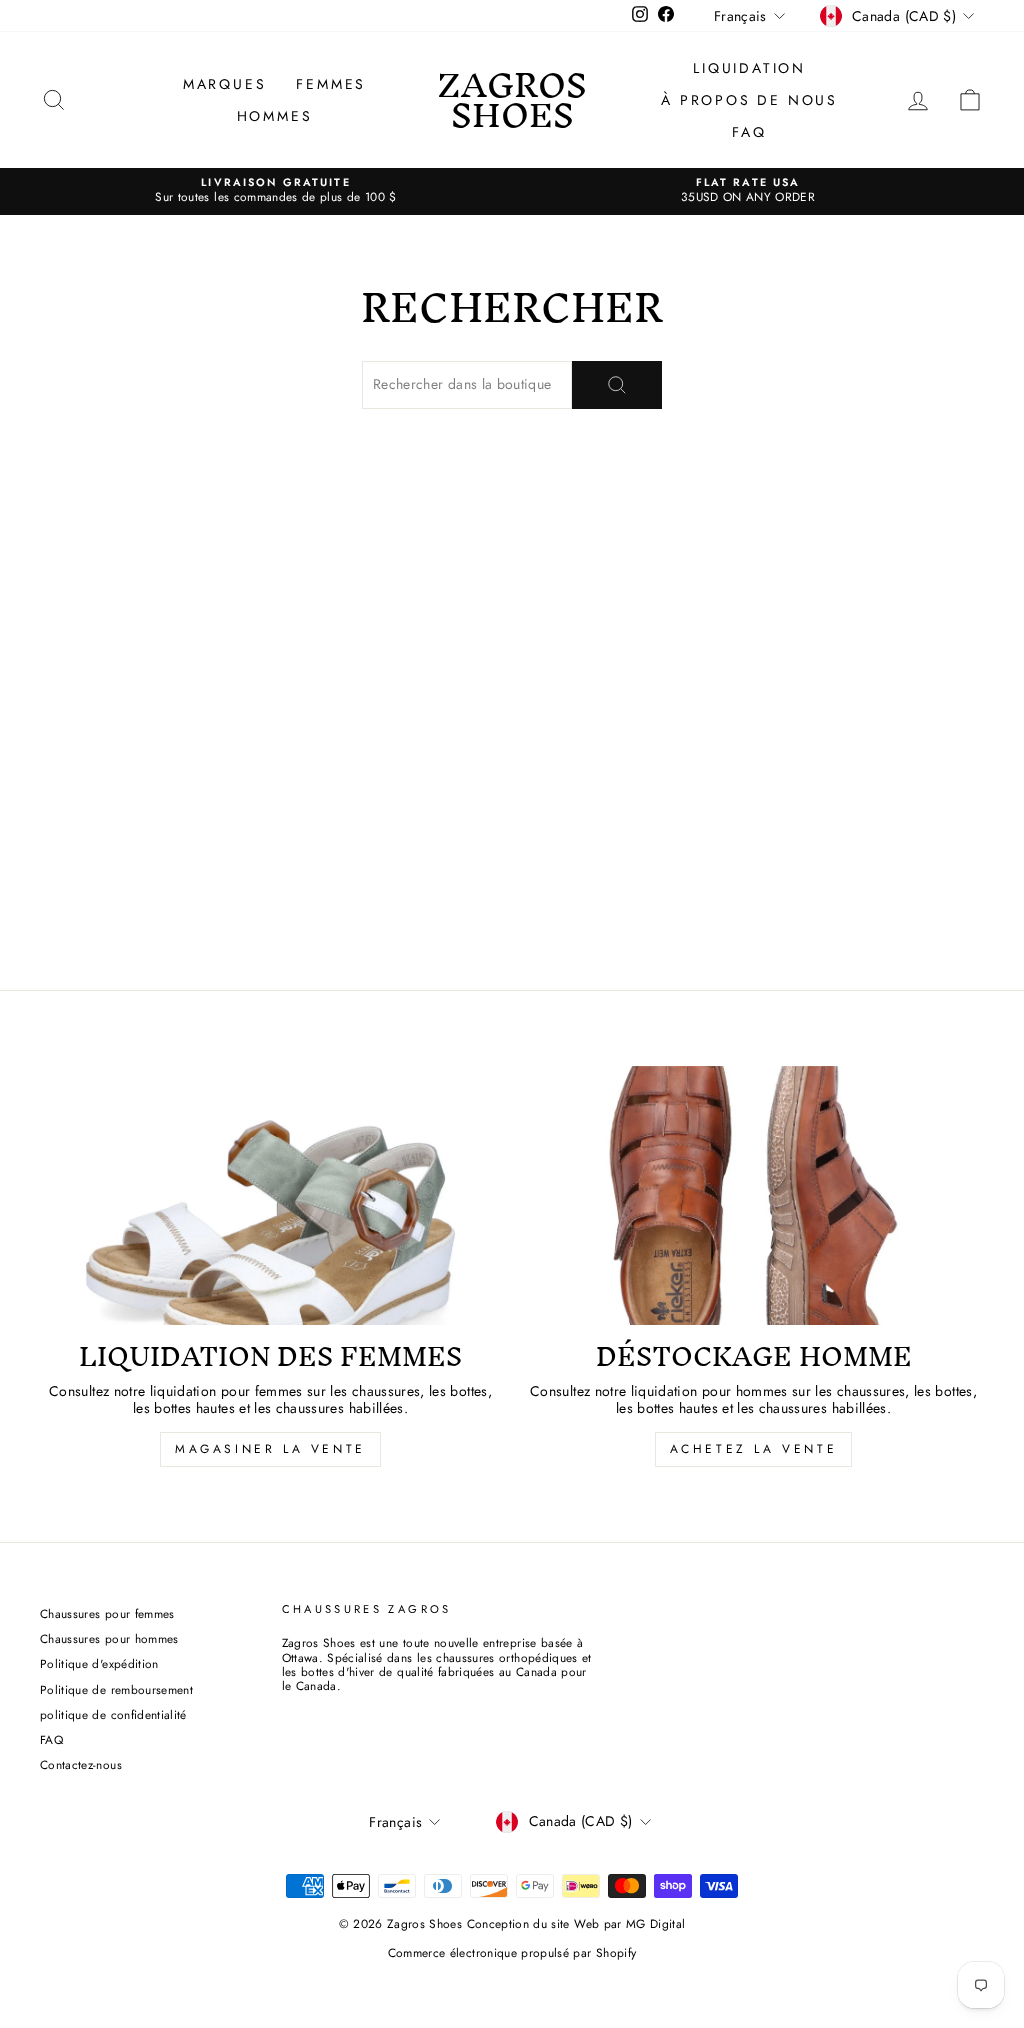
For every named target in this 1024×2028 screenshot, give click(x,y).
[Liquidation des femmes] (270, 1195)
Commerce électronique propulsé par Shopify (512, 1953)
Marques (225, 84)
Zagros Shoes (512, 99)
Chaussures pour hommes (109, 1638)
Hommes (275, 116)
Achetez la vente (754, 1449)
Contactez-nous (81, 1764)
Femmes (331, 84)
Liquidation (749, 68)
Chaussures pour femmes (107, 1613)
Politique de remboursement (116, 1689)
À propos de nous (749, 100)
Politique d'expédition (99, 1663)
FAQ (749, 132)
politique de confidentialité (113, 1714)
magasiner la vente (270, 1449)
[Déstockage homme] (753, 1195)
